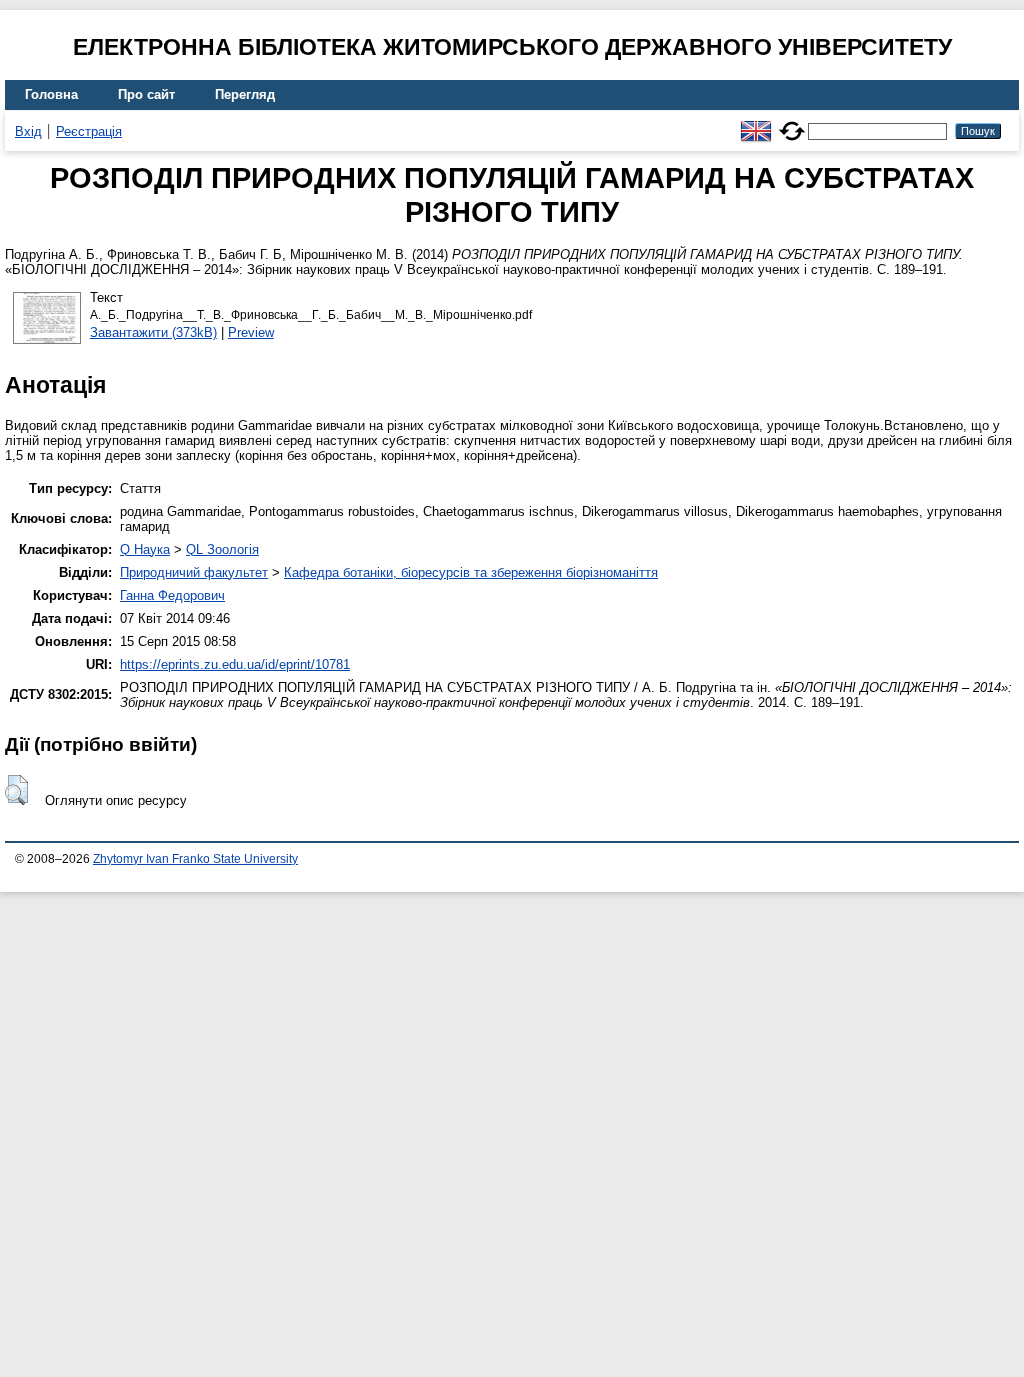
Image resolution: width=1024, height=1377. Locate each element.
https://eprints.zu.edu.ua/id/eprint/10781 (235, 664)
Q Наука (145, 549)
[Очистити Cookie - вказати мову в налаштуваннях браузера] (792, 122)
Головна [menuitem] (51, 94)
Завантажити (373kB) (153, 332)
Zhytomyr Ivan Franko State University (195, 859)
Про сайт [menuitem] (146, 94)
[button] (16, 790)
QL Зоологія (222, 549)
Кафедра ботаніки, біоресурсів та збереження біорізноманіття (471, 572)
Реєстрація (89, 131)
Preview (251, 332)
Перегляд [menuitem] (245, 94)
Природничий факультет (194, 572)
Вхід (28, 131)
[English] (756, 122)
